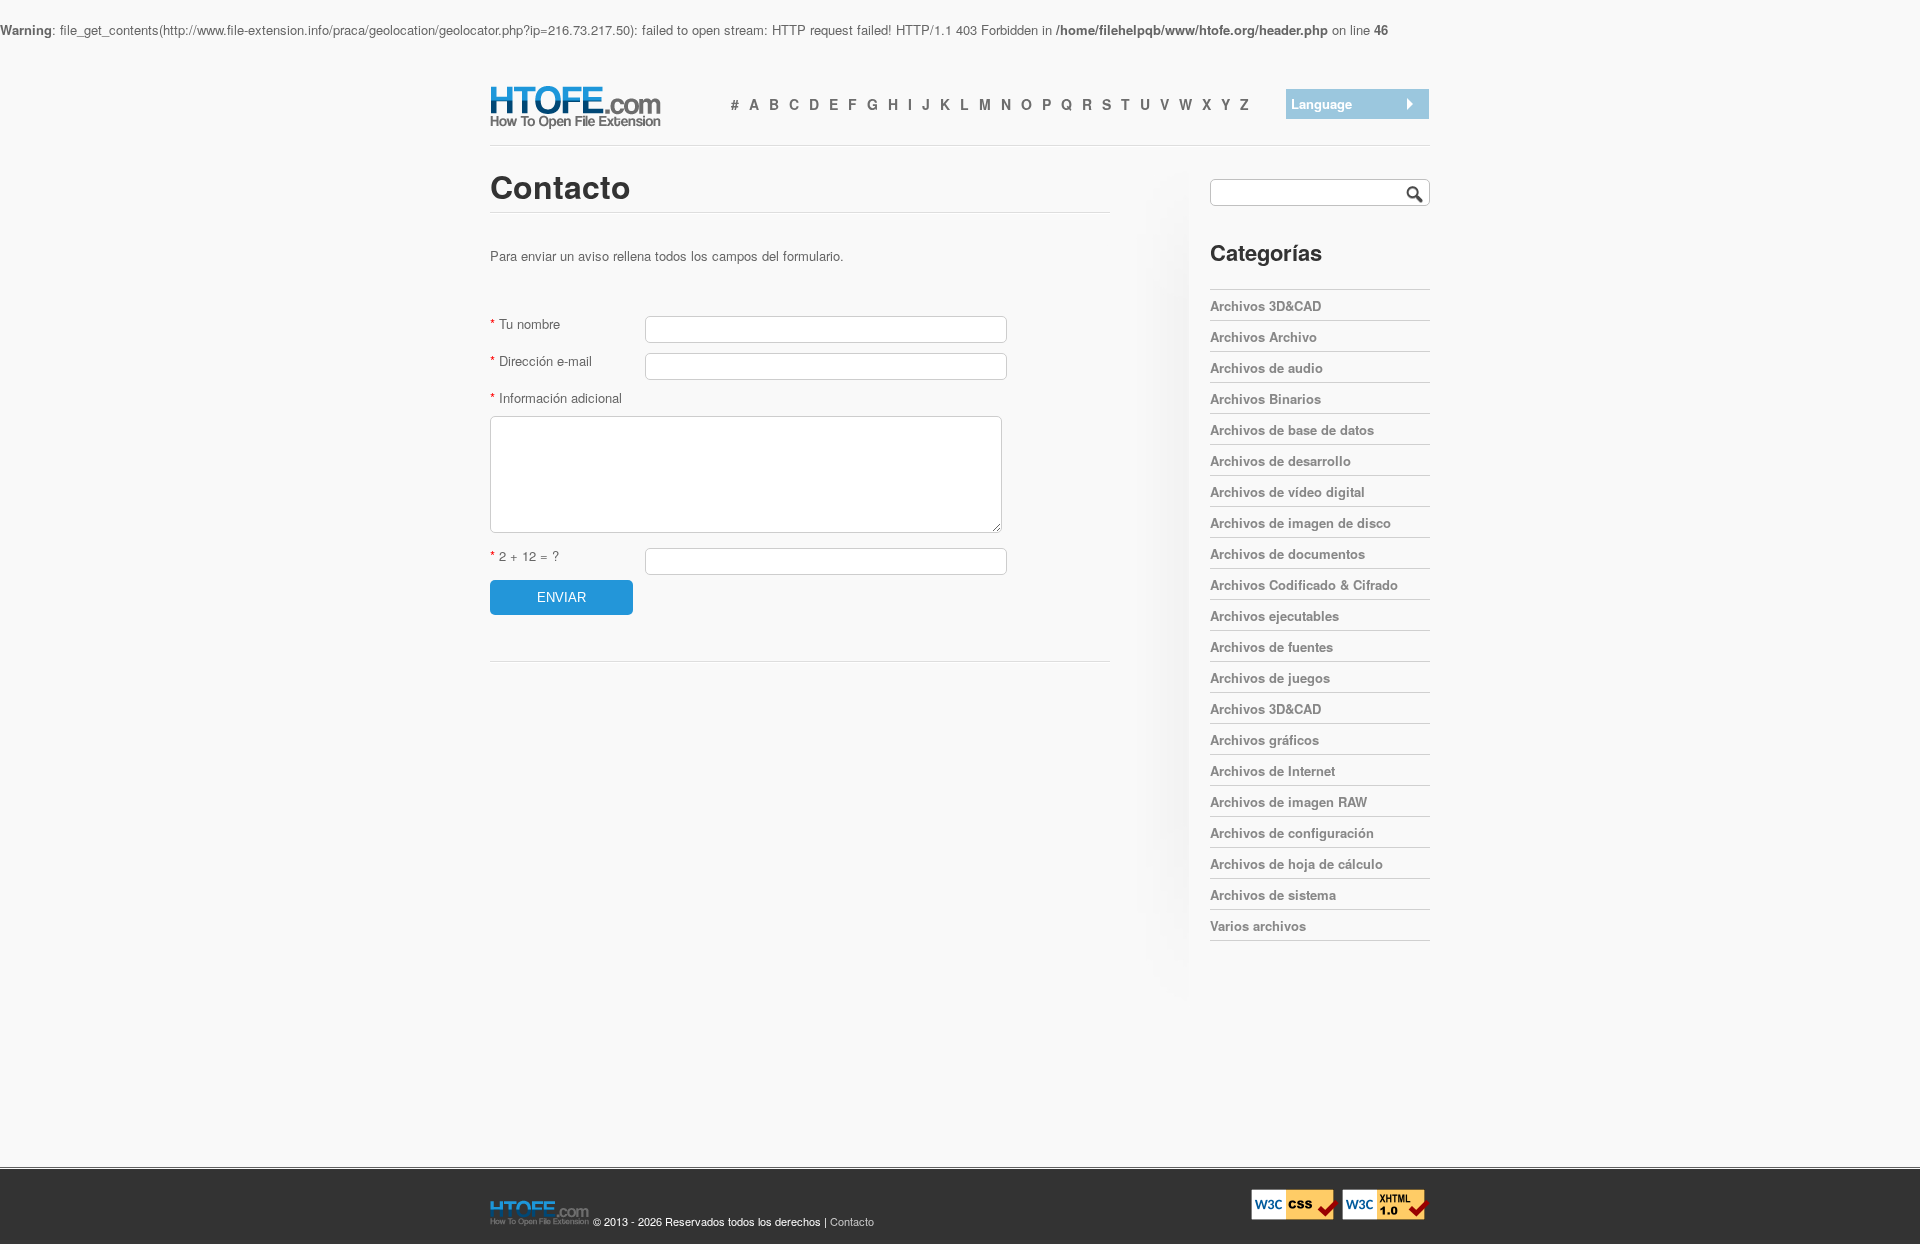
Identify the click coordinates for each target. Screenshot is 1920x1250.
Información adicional (556, 397)
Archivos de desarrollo (1280, 460)
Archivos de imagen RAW (1288, 801)
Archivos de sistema (1273, 894)
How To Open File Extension (598, 106)
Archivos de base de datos (1292, 429)
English (1317, 131)
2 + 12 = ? (524, 555)
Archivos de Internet (1272, 770)
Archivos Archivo (1263, 336)
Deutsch (1320, 183)
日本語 (1315, 209)
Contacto (852, 1221)
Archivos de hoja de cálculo (1296, 863)
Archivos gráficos (1264, 739)
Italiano (1317, 235)
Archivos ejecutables (1274, 615)
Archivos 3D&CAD (1265, 305)
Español (1319, 157)
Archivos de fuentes (1271, 646)
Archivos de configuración (1292, 832)
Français (1321, 261)
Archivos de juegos (1270, 677)
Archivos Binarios (1265, 398)
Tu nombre (525, 323)
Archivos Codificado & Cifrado (1304, 584)
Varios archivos (1258, 925)
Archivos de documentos (1287, 553)
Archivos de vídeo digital (1287, 491)
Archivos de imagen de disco (1300, 522)
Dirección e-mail (541, 360)
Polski (1314, 287)
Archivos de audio (1266, 367)
